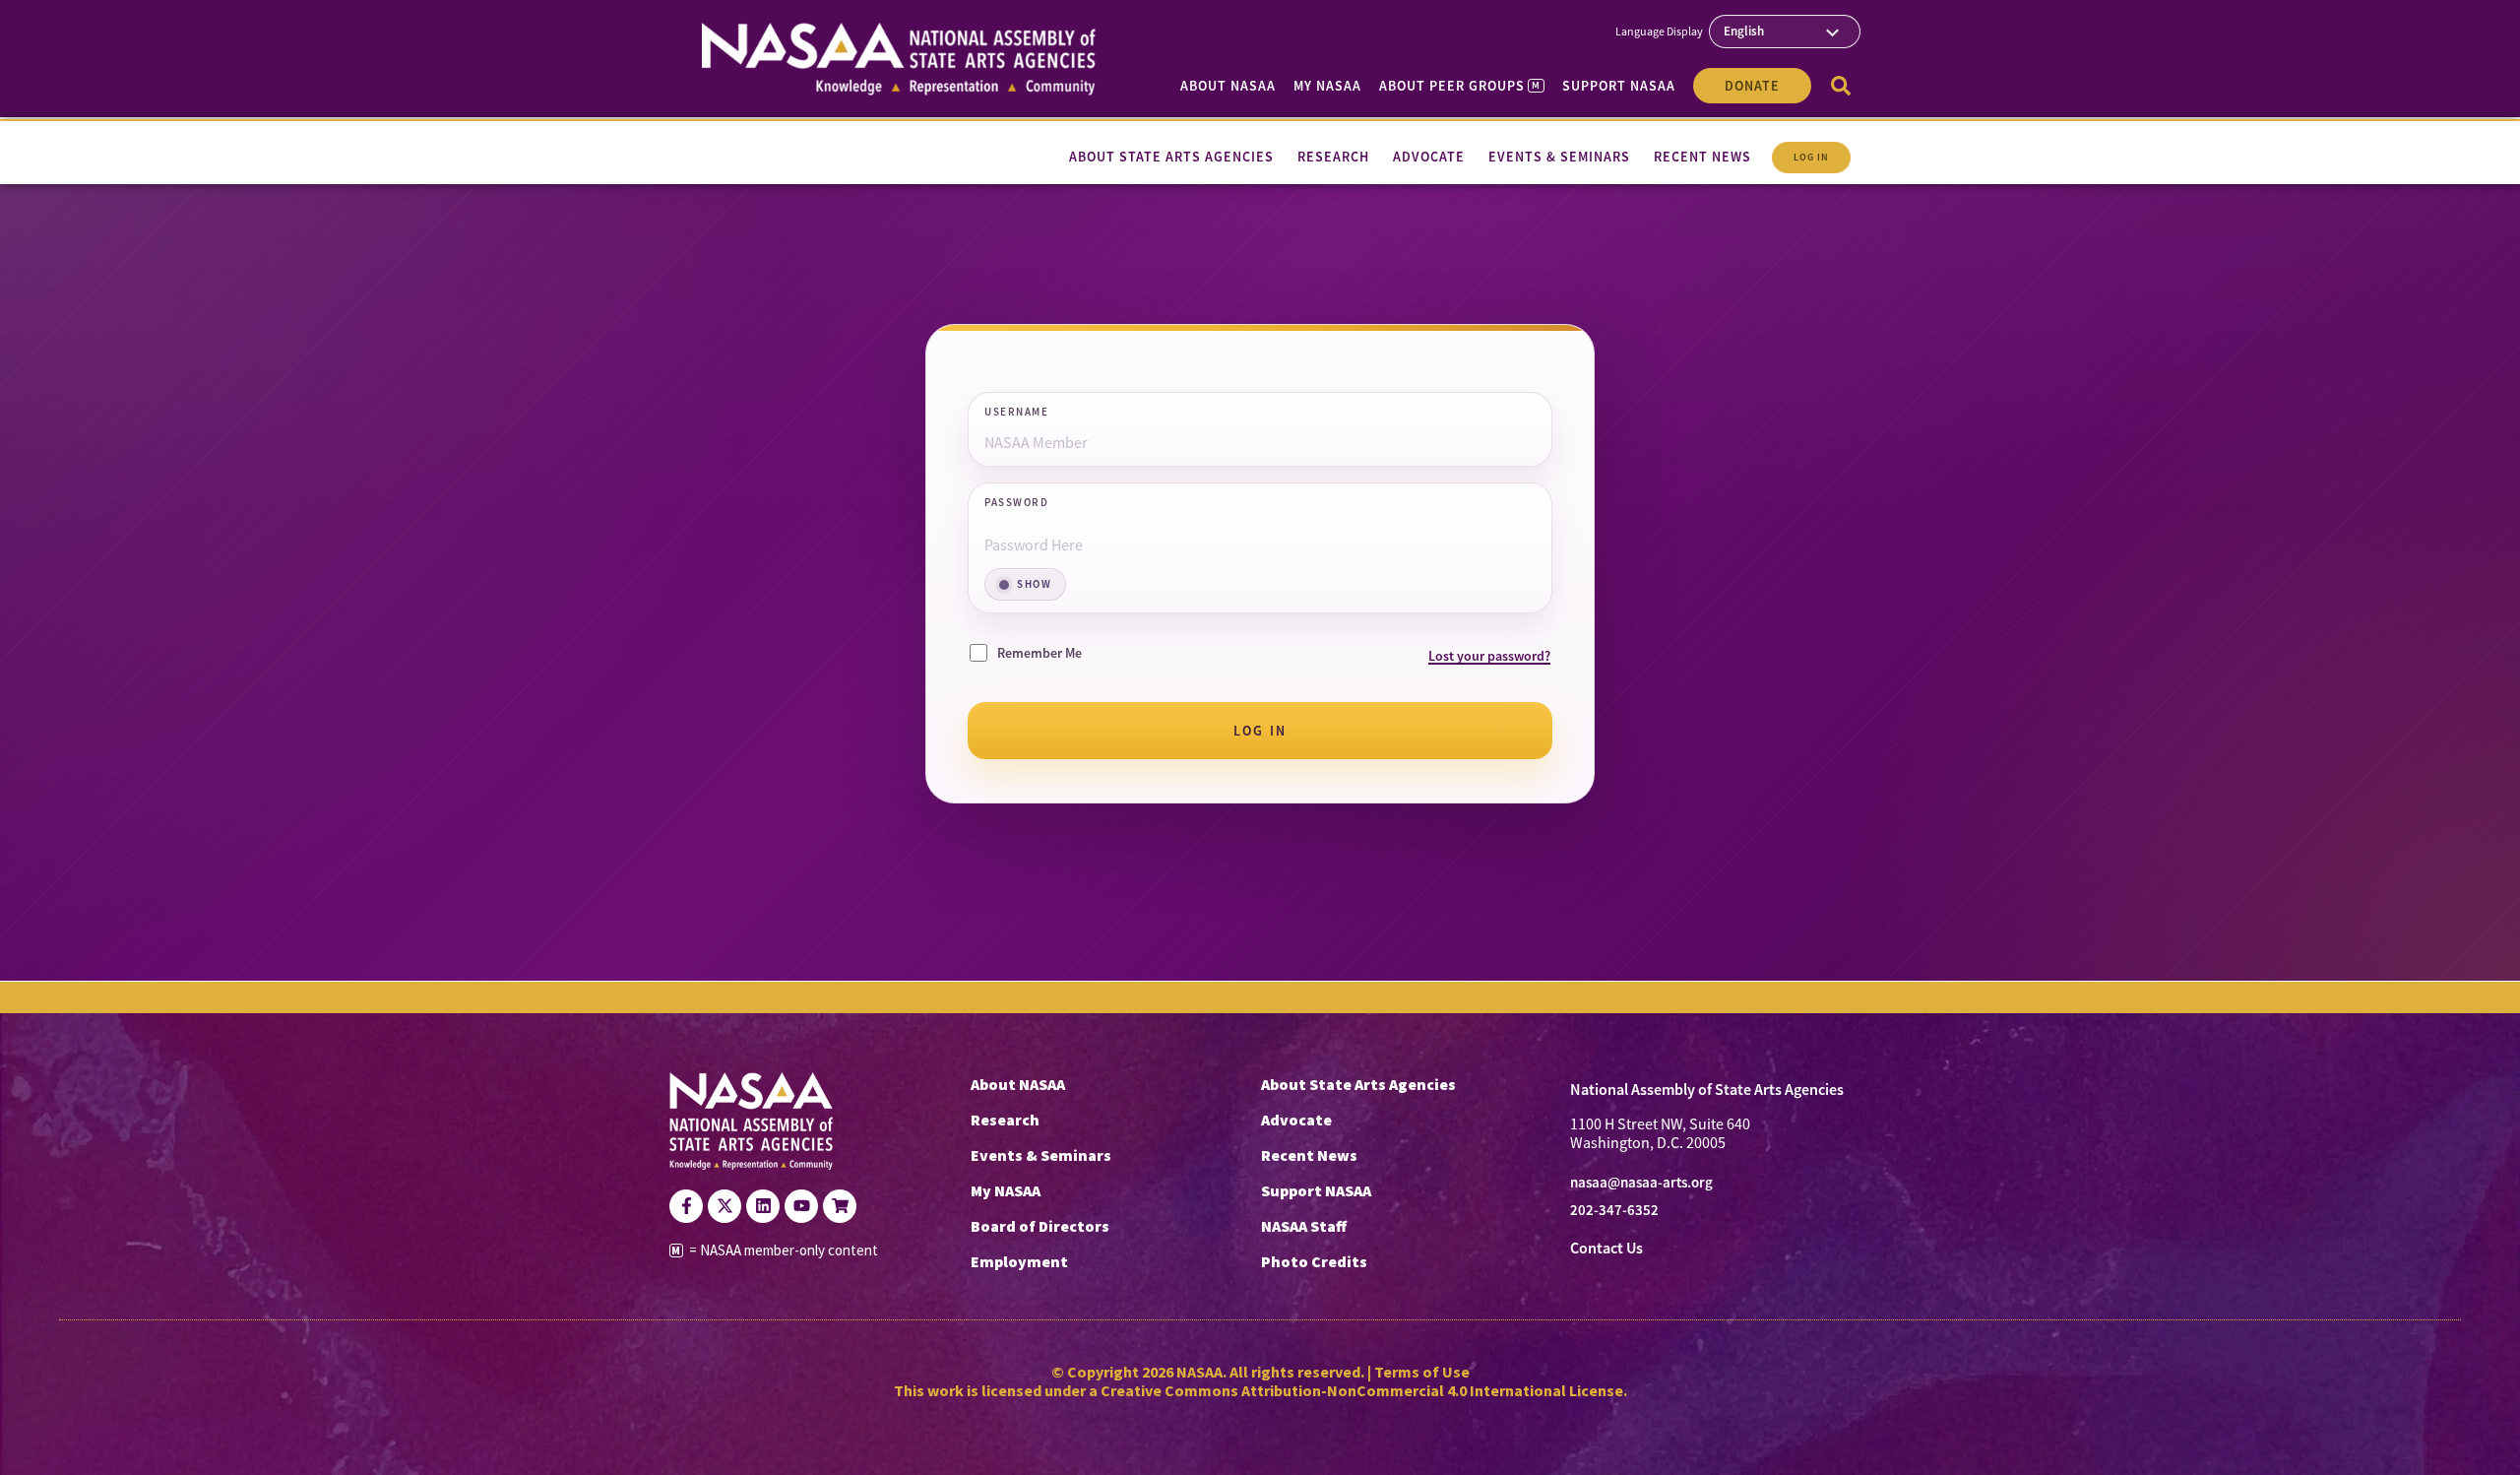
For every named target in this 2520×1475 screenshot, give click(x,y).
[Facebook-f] (686, 1206)
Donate (1752, 86)
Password (1016, 503)
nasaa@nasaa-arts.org (1641, 1183)
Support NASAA (1619, 86)
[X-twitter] (724, 1206)
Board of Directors (1040, 1226)
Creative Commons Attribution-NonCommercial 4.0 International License (1362, 1390)
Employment (1019, 1261)
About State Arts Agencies (1358, 1084)
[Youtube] (801, 1206)
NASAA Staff (1304, 1226)
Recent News (1309, 1155)
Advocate (1296, 1120)
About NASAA (1228, 86)
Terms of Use (1422, 1372)
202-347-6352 (1614, 1210)
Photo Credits (1314, 1261)
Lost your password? (1489, 656)
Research (1005, 1120)
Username (1016, 413)
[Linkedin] (763, 1206)
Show (1034, 584)
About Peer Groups (1459, 86)
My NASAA (1327, 86)
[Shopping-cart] (840, 1206)
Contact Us (1606, 1248)
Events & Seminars (1041, 1155)
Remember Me (1039, 653)
